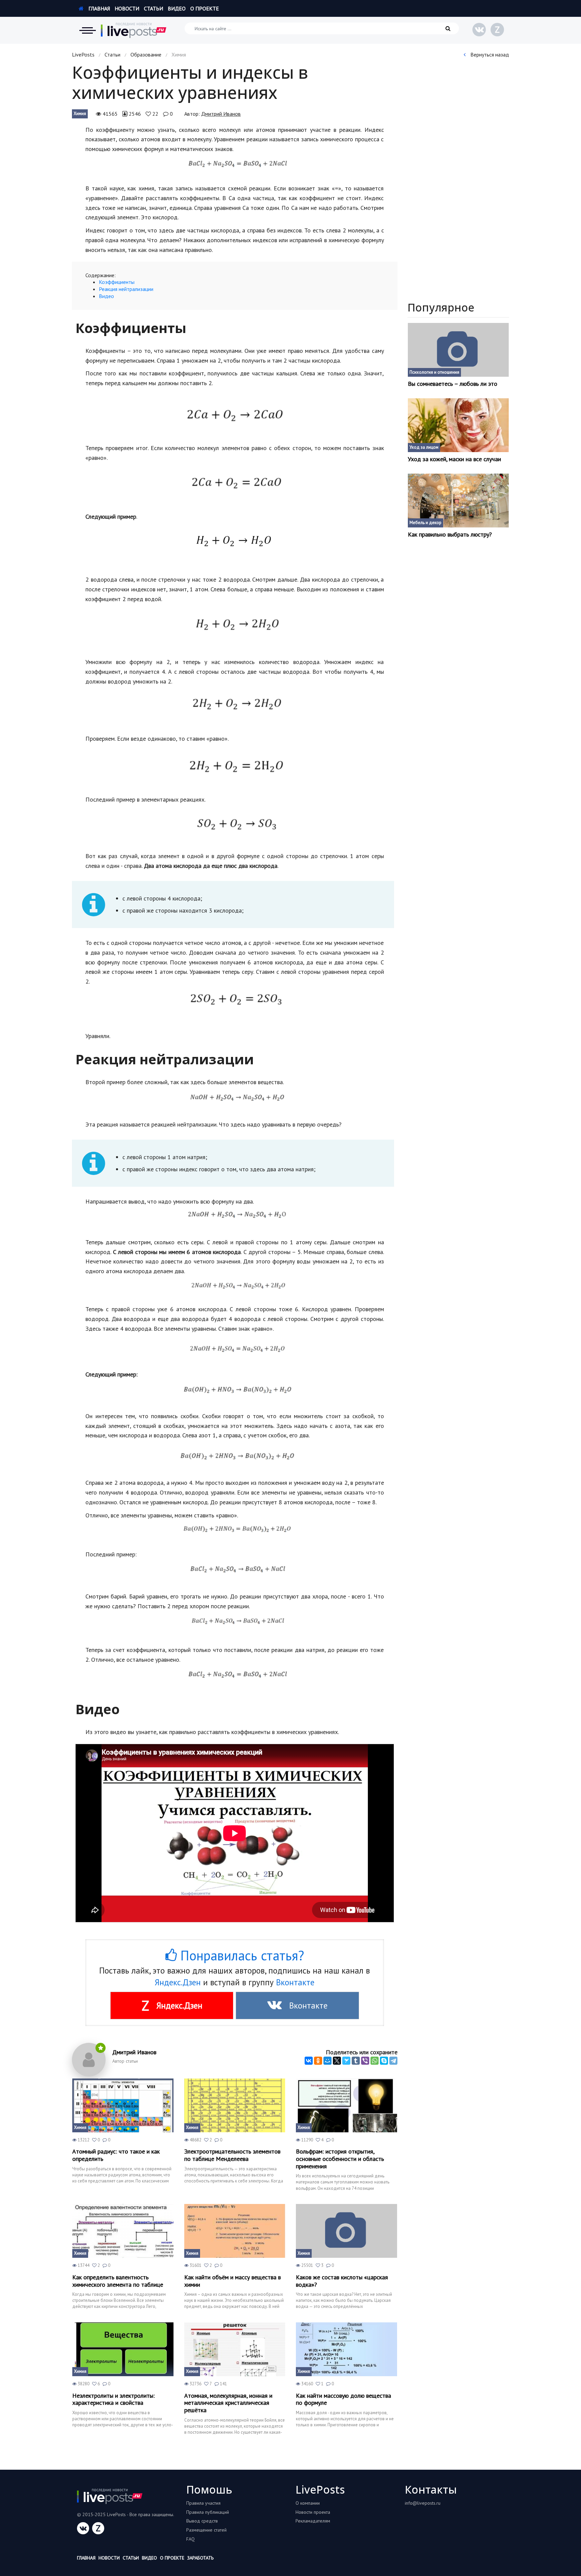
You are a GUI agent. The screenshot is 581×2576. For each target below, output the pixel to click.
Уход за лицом (424, 447)
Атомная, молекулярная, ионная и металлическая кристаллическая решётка (228, 2403)
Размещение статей (206, 2530)
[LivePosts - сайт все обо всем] (134, 30)
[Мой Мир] (327, 2061)
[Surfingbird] (346, 2061)
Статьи (153, 8)
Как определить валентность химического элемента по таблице (118, 2281)
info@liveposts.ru (423, 2503)
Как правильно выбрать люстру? (450, 535)
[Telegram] (393, 2061)
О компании (308, 2503)
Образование (146, 54)
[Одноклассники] (318, 2061)
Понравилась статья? (240, 1955)
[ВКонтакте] (309, 2061)
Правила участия (203, 2503)
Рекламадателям (313, 2521)
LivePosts (83, 54)
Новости (127, 8)
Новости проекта (313, 2512)
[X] (337, 2061)
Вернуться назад (489, 54)
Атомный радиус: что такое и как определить (116, 2155)
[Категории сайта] (87, 30)
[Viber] (365, 2061)
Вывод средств (202, 2521)
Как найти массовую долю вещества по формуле (343, 2399)
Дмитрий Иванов (221, 114)
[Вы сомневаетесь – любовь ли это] (458, 350)
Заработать (200, 2558)
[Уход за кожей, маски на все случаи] (458, 425)
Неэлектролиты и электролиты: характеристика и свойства (113, 2399)
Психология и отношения (434, 372)
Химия (80, 114)
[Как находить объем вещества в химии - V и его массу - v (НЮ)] (235, 2231)
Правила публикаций (208, 2512)
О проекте (205, 8)
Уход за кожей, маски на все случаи (454, 459)
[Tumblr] (356, 2061)
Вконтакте (295, 1982)
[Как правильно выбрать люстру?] (458, 501)
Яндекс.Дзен (178, 1982)
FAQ (190, 2539)
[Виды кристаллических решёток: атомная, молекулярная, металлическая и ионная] (235, 2349)
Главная (99, 8)
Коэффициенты (117, 282)
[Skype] (384, 2061)
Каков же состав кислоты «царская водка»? (342, 2281)
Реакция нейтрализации (126, 289)
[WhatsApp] (375, 2061)
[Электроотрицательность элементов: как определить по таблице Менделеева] (235, 2105)
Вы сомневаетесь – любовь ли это (453, 384)
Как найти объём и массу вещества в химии (233, 2281)
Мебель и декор (425, 523)
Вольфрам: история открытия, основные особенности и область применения (340, 2159)
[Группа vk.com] (479, 30)
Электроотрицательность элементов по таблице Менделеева (232, 2155)
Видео (177, 8)
